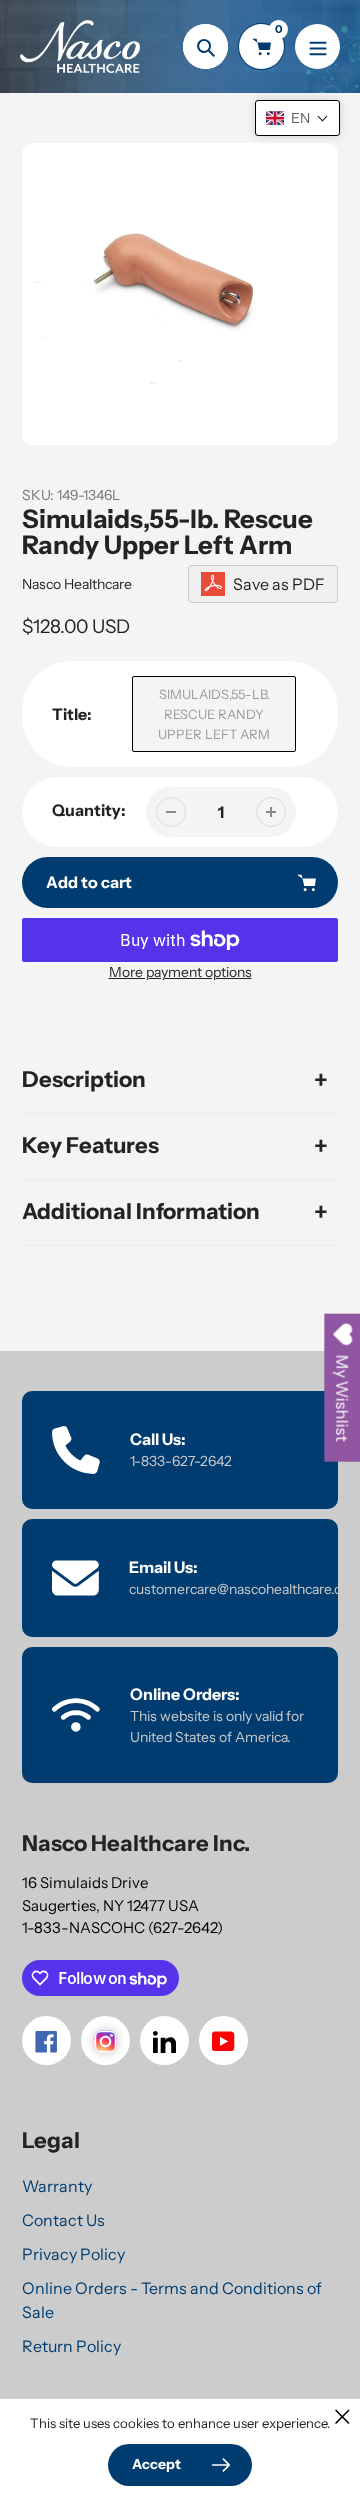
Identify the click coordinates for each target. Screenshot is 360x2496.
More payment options (180, 972)
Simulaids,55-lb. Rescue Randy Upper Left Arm (214, 714)
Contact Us (63, 2220)
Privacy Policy (73, 2254)
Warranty (57, 2186)
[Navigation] (317, 46)
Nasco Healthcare (77, 584)
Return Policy (71, 2346)
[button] (297, 118)
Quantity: (89, 810)
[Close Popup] (342, 2416)
